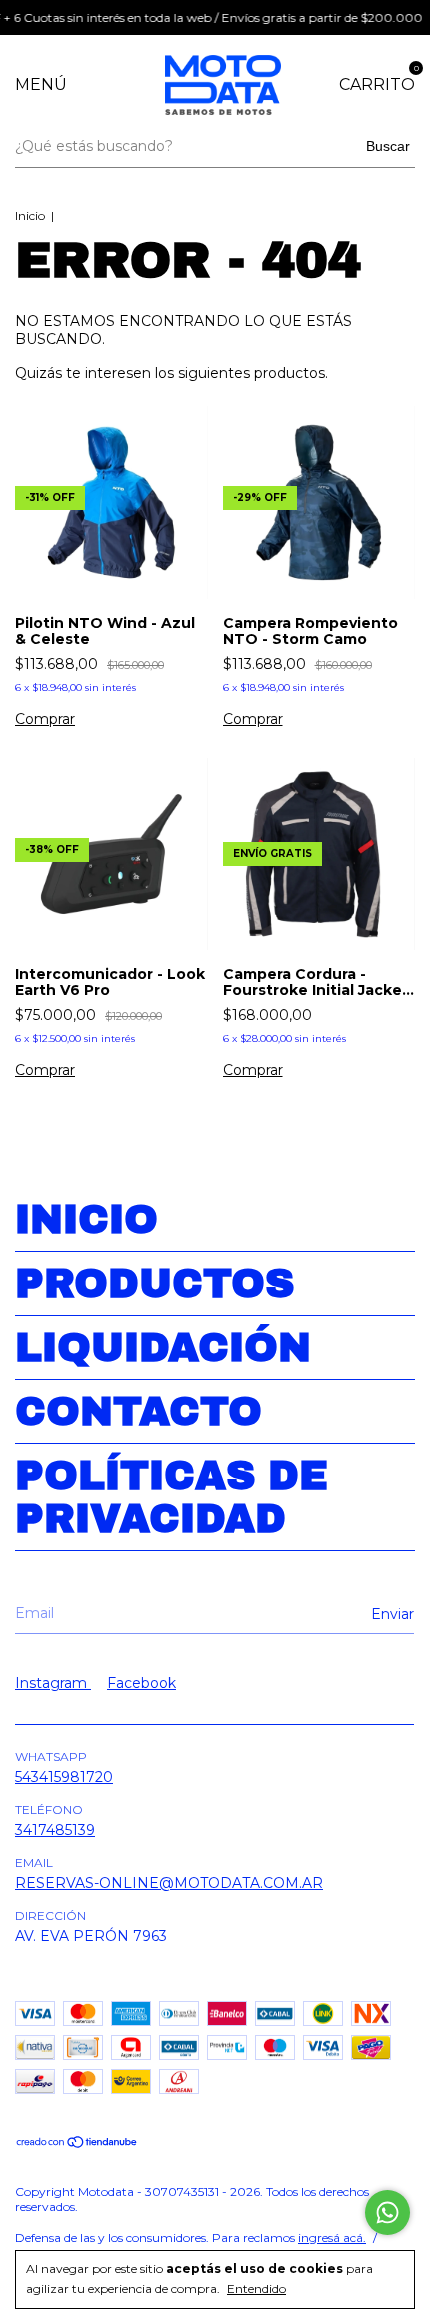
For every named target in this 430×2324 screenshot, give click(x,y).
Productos (154, 1283)
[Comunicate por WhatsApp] (387, 2212)
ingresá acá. (332, 2237)
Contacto (138, 1411)
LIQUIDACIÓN (163, 1347)
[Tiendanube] (77, 2144)
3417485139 (55, 1830)
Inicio (30, 215)
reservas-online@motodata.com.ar (169, 1883)
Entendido (256, 2288)
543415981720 (64, 1777)
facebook (141, 1683)
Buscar (388, 146)
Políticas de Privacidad (171, 1497)
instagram (53, 1683)
